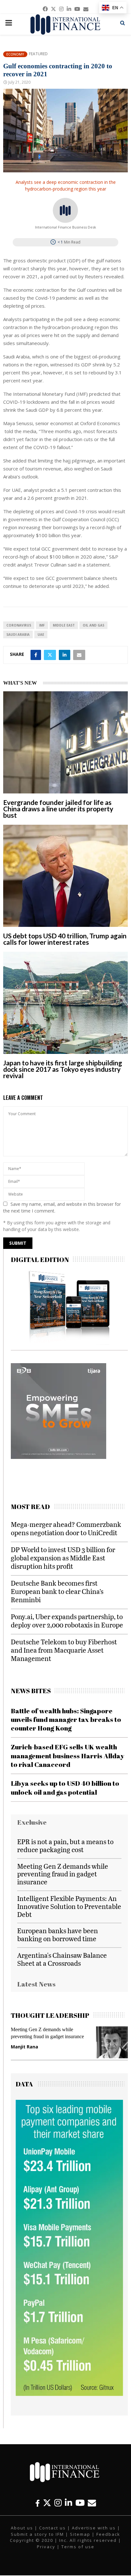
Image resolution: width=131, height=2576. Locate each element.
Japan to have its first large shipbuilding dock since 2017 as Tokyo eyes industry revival (63, 1069)
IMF (42, 625)
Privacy (46, 2547)
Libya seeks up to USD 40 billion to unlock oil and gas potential (65, 1787)
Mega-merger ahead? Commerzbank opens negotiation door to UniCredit (66, 1528)
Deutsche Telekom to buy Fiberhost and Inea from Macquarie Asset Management (64, 1650)
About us (22, 2528)
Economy (15, 54)
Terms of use (78, 2547)
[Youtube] (80, 2503)
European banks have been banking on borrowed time (58, 1934)
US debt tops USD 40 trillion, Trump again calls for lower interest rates (65, 939)
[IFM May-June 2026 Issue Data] (69, 2394)
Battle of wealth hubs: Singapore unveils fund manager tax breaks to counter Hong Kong (66, 1720)
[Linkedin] (69, 2503)
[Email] (92, 2503)
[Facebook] (38, 2503)
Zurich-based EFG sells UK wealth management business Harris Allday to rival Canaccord (68, 1756)
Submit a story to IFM (37, 2534)
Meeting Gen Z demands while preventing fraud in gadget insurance (63, 1874)
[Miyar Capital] (59, 1457)
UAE (41, 635)
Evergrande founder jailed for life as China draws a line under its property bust (58, 809)
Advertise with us (94, 2528)
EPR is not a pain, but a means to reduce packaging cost (65, 1845)
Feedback (108, 2534)
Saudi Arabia (18, 635)
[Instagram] (58, 2503)
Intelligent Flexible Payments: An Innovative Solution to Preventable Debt (69, 1906)
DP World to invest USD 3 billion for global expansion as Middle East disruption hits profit (63, 1558)
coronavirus (19, 625)
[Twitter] (47, 2503)
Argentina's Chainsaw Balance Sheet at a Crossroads (62, 1959)
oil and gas (93, 625)
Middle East (64, 625)
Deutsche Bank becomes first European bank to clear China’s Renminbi (57, 1591)
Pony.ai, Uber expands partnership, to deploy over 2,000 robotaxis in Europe (67, 1621)
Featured (38, 54)
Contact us (52, 2528)
